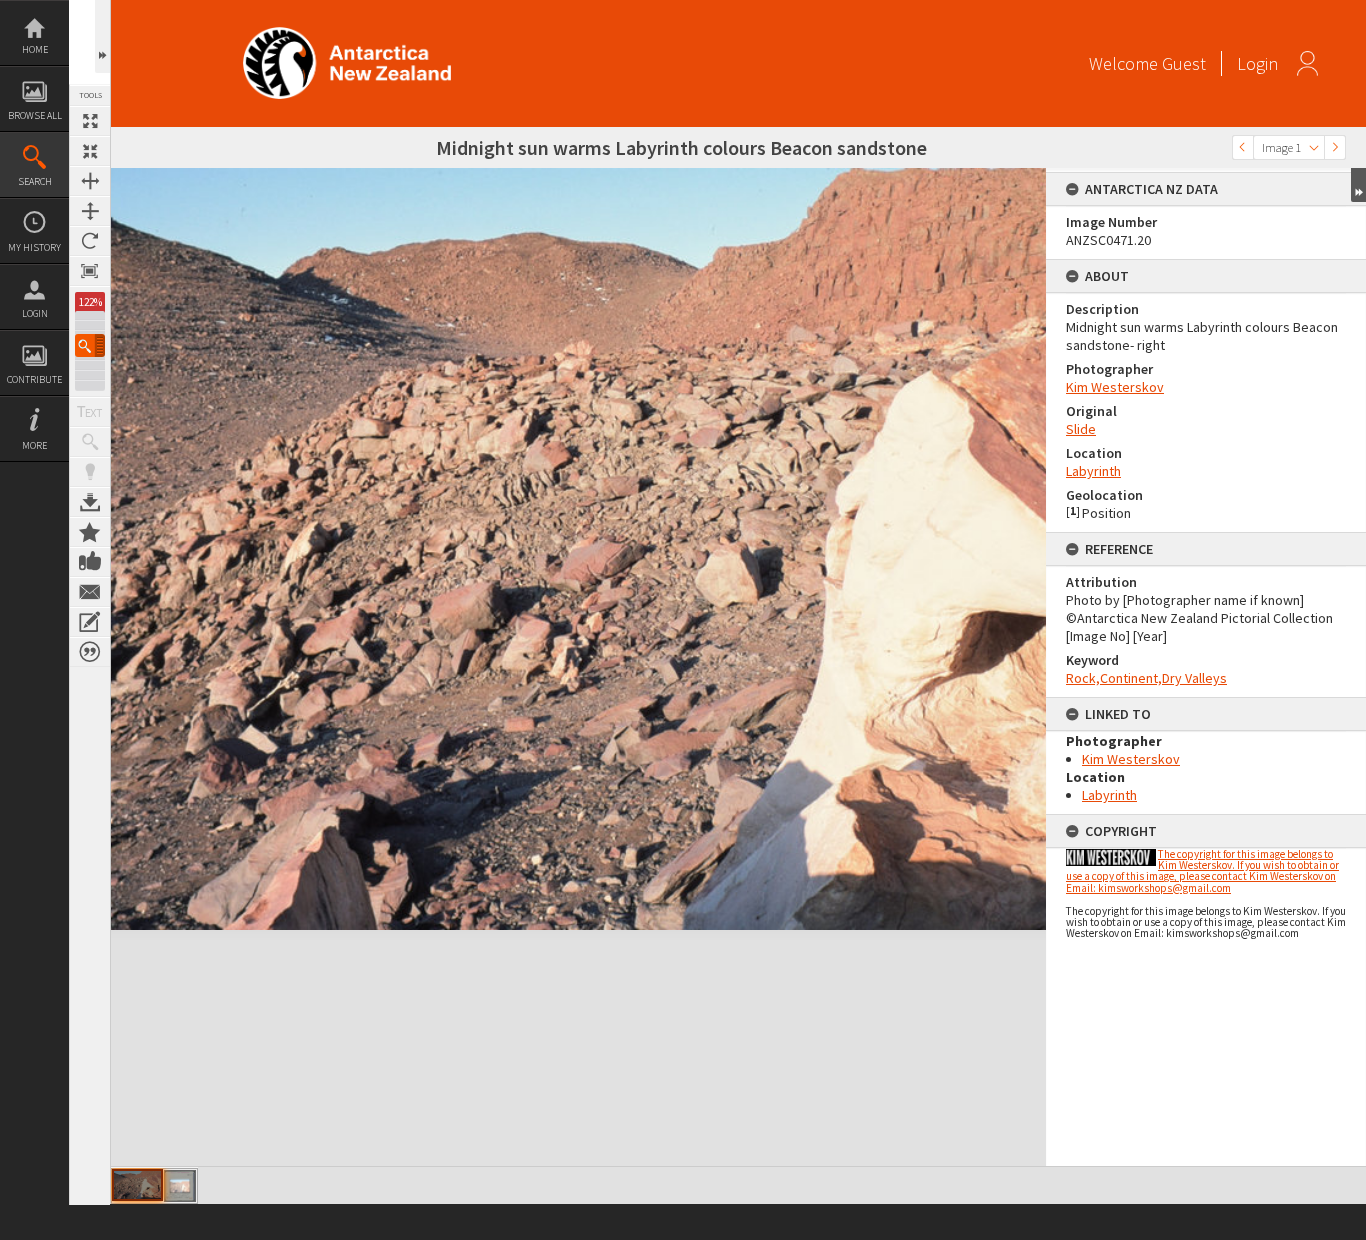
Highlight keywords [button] (90, 472)
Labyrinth (1093, 471)
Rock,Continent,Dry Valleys (1146, 678)
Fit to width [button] (90, 181)
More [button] (34, 445)
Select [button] (1314, 147)
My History (34, 247)
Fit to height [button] (90, 211)
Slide (1081, 429)
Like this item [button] (90, 562)
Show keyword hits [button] (90, 442)
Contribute (34, 379)
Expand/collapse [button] (1358, 185)
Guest (1184, 63)
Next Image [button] (1335, 147)
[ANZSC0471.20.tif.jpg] (137, 1185)
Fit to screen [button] (90, 151)
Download (90, 502)
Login (35, 313)
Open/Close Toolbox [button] (102, 36)
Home (35, 49)
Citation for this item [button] (90, 652)
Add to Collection (90, 532)
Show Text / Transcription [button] (90, 412)
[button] (90, 345)
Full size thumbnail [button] (90, 121)
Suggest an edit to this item (90, 622)
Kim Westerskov (1115, 387)
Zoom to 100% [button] (90, 271)
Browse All (35, 115)
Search (35, 181)
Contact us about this (90, 592)
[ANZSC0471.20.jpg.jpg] (180, 1186)
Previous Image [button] (1243, 147)
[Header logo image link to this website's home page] (347, 33)
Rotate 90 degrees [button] (90, 241)
